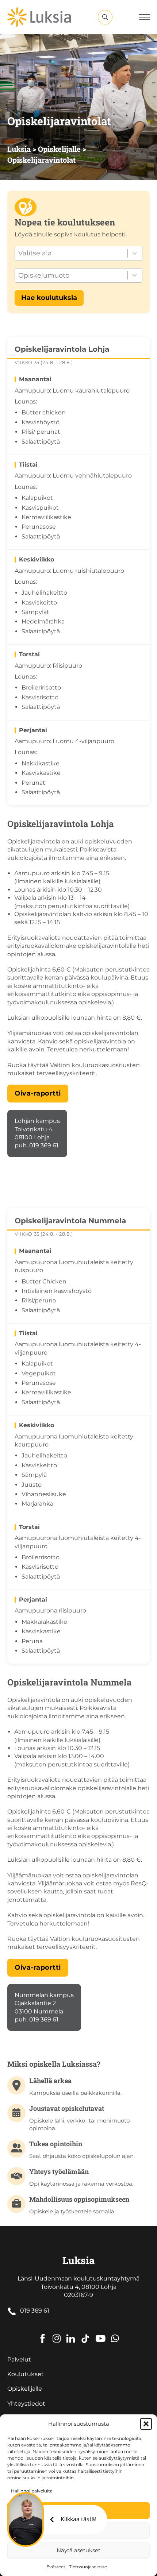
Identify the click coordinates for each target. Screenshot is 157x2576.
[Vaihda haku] (105, 17)
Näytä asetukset (78, 2550)
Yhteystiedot (26, 2404)
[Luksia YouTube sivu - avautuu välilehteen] (100, 2333)
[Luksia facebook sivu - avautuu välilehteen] (43, 2333)
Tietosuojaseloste (88, 2567)
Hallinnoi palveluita (32, 2491)
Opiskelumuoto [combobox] (44, 275)
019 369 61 (35, 2311)
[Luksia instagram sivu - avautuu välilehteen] (57, 2333)
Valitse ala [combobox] (35, 253)
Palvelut (19, 2359)
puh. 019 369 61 (37, 1145)
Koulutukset (26, 2374)
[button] (146, 2424)
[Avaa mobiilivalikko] (144, 17)
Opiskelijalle (25, 2389)
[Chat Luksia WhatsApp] (115, 2333)
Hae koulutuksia (49, 298)
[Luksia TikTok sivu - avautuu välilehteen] (85, 2333)
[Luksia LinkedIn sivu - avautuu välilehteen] (71, 2333)
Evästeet (56, 2567)
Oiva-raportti (38, 1093)
